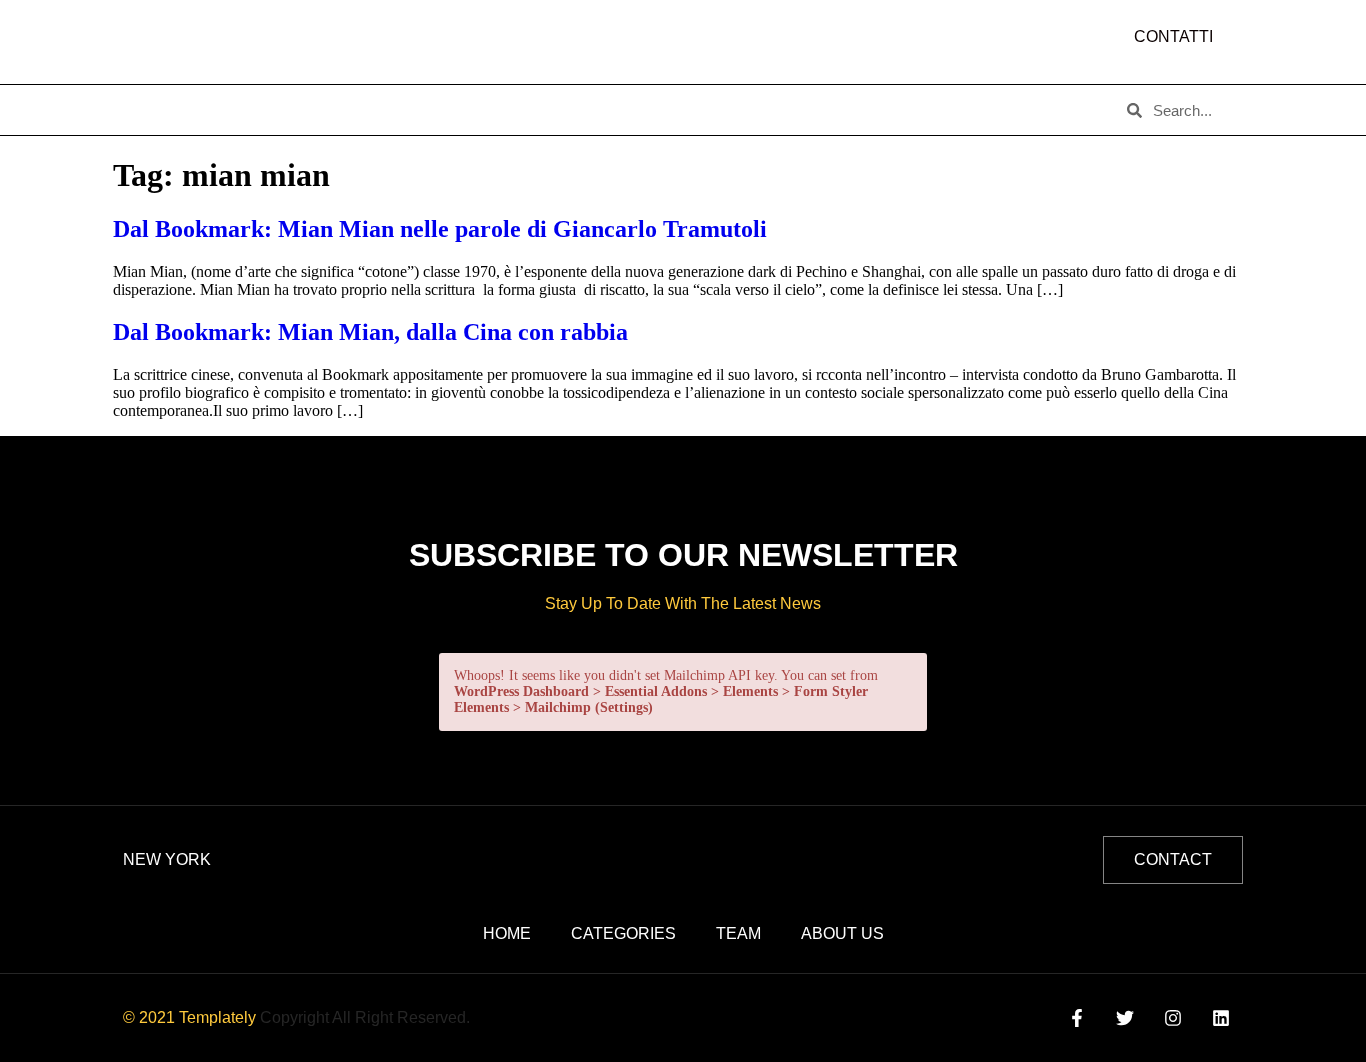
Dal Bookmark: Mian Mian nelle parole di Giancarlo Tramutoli (440, 229)
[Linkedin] (1221, 1017)
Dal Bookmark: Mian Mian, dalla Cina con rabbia (370, 332)
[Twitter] (1124, 1017)
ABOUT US (251, 110)
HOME (154, 110)
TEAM (479, 110)
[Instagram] (1173, 1017)
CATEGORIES (373, 110)
